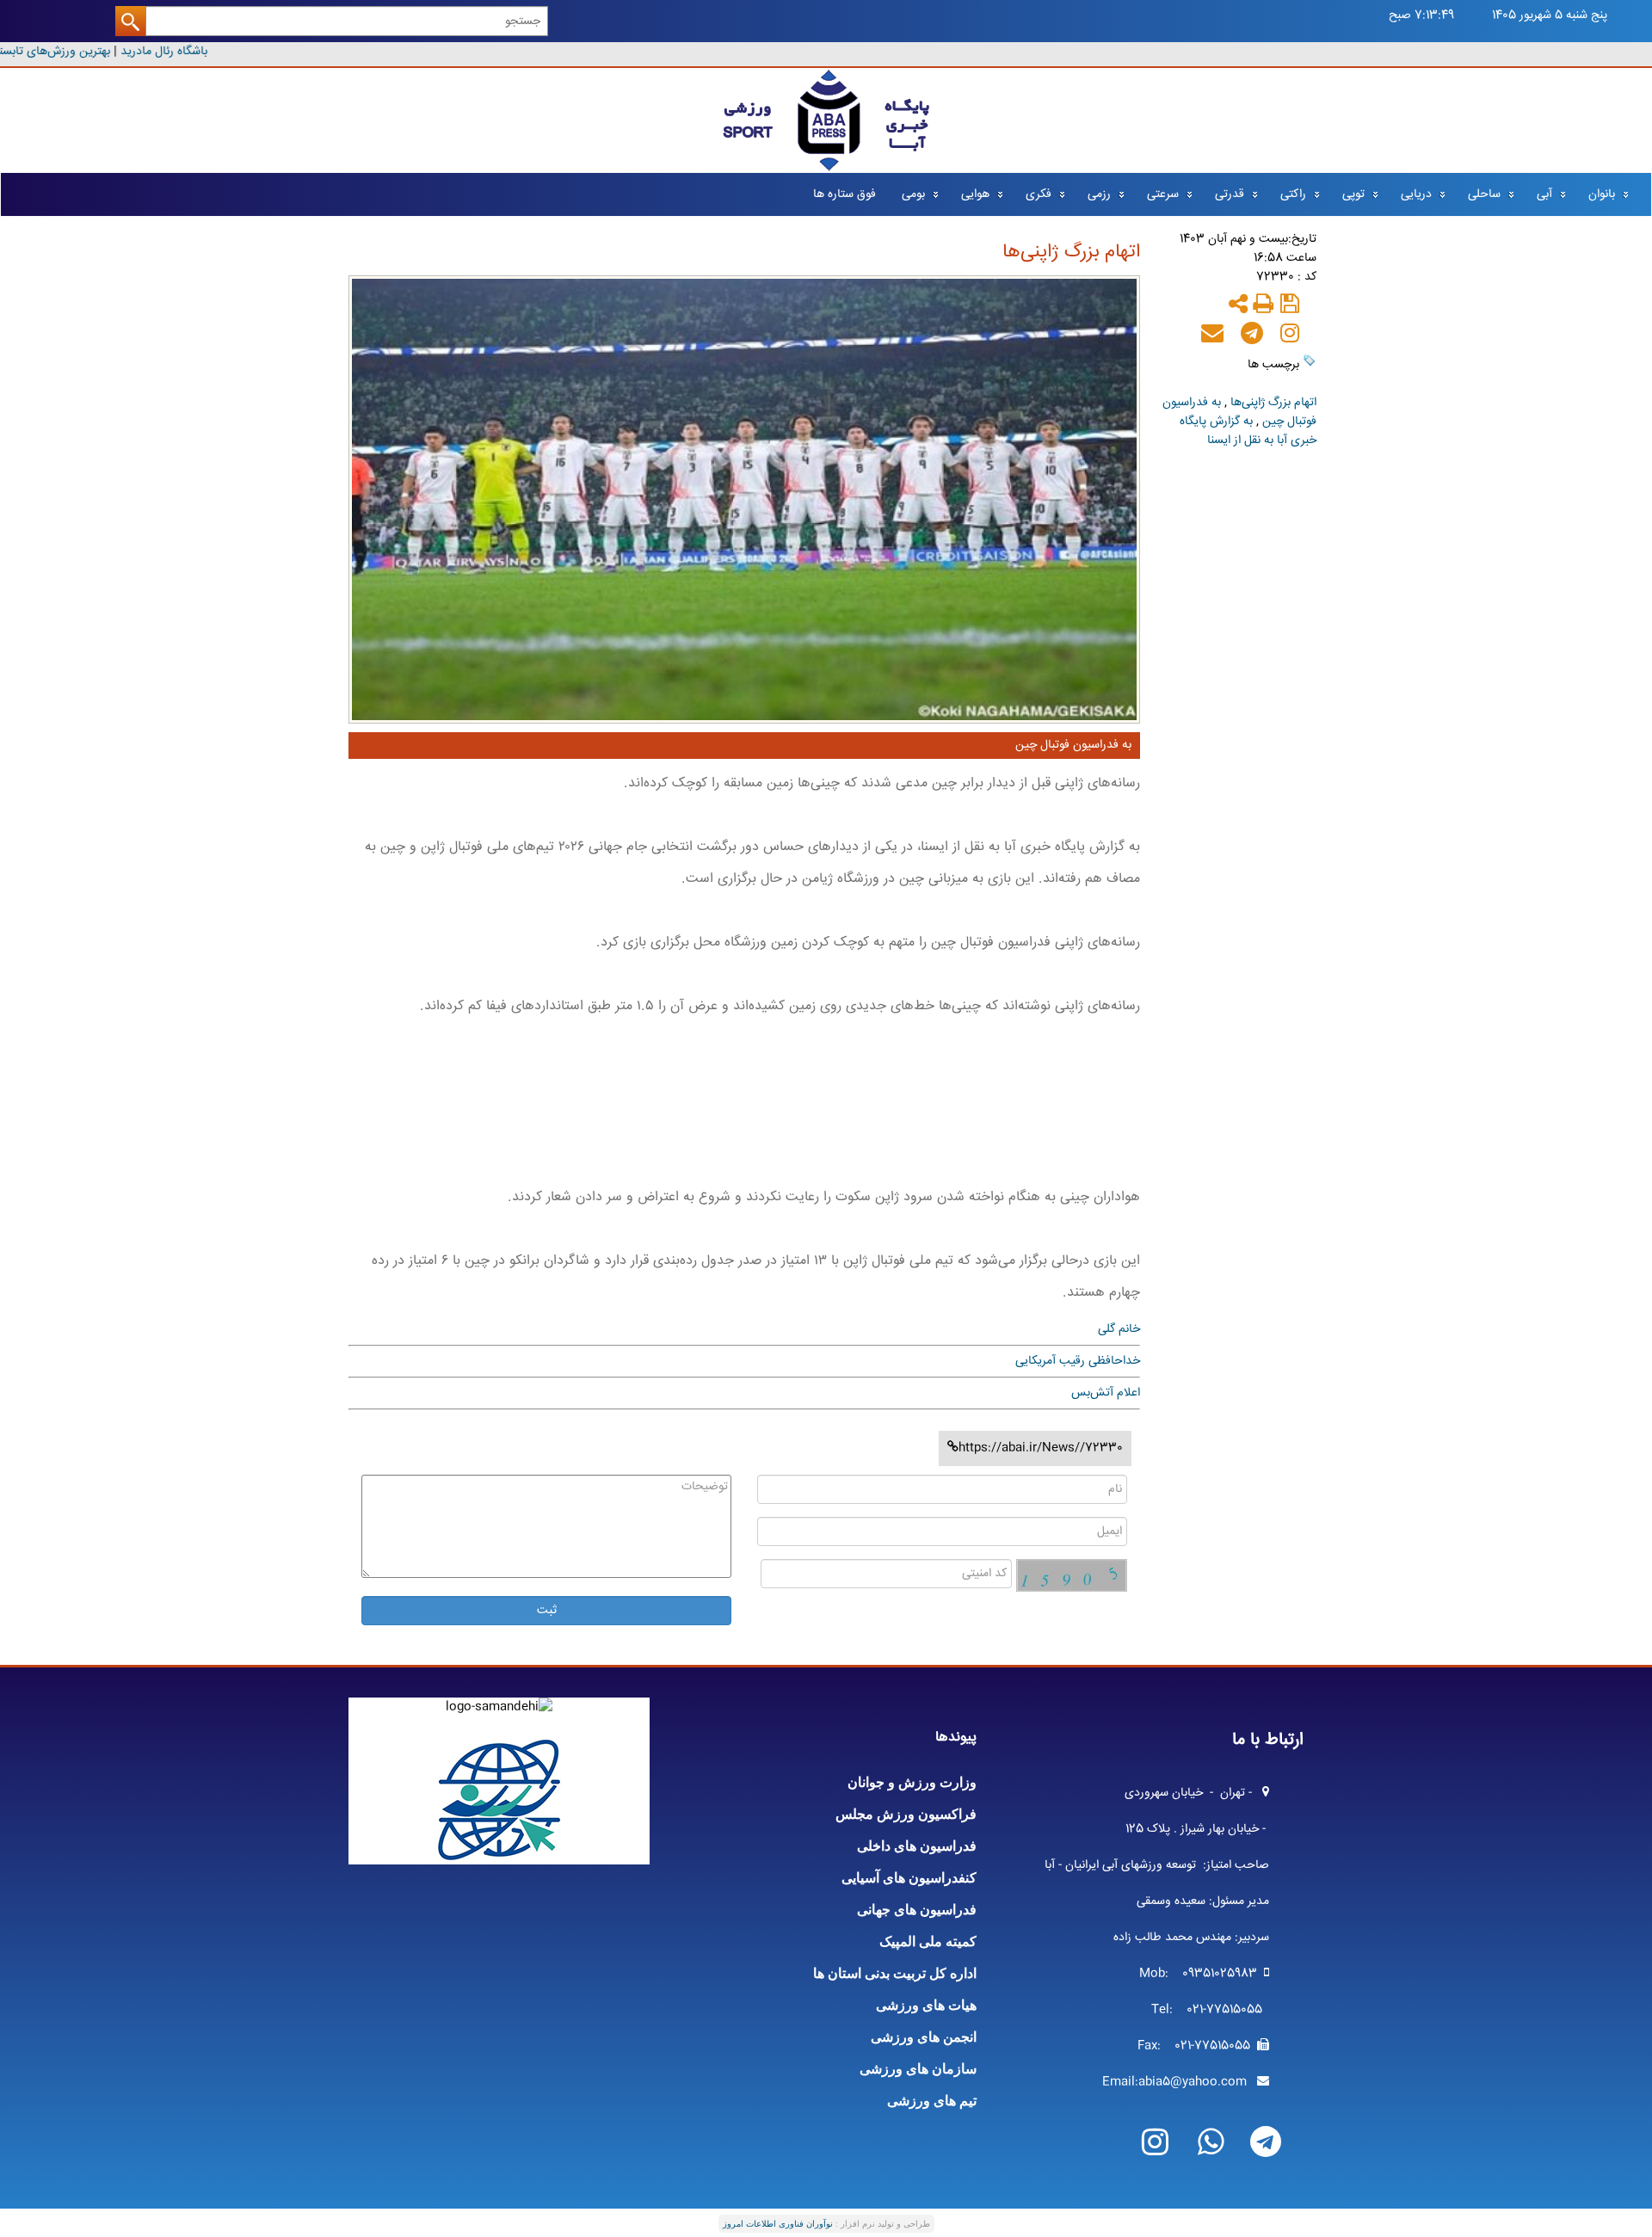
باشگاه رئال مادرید (175, 52)
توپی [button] (1353, 194)
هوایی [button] (975, 194)
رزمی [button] (1099, 194)
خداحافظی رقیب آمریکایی (1078, 1361)
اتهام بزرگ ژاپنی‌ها (1273, 403)
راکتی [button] (1293, 194)
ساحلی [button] (1484, 194)
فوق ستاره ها (844, 194)
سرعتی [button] (1163, 194)
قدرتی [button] (1230, 194)
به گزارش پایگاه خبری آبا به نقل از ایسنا (1248, 431)
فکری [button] (1039, 194)
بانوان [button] (1602, 194)
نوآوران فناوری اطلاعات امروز (778, 2224)
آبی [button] (1544, 194)
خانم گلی (1119, 1329)
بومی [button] (913, 194)
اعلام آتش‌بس (1106, 1393)
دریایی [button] (1416, 194)
